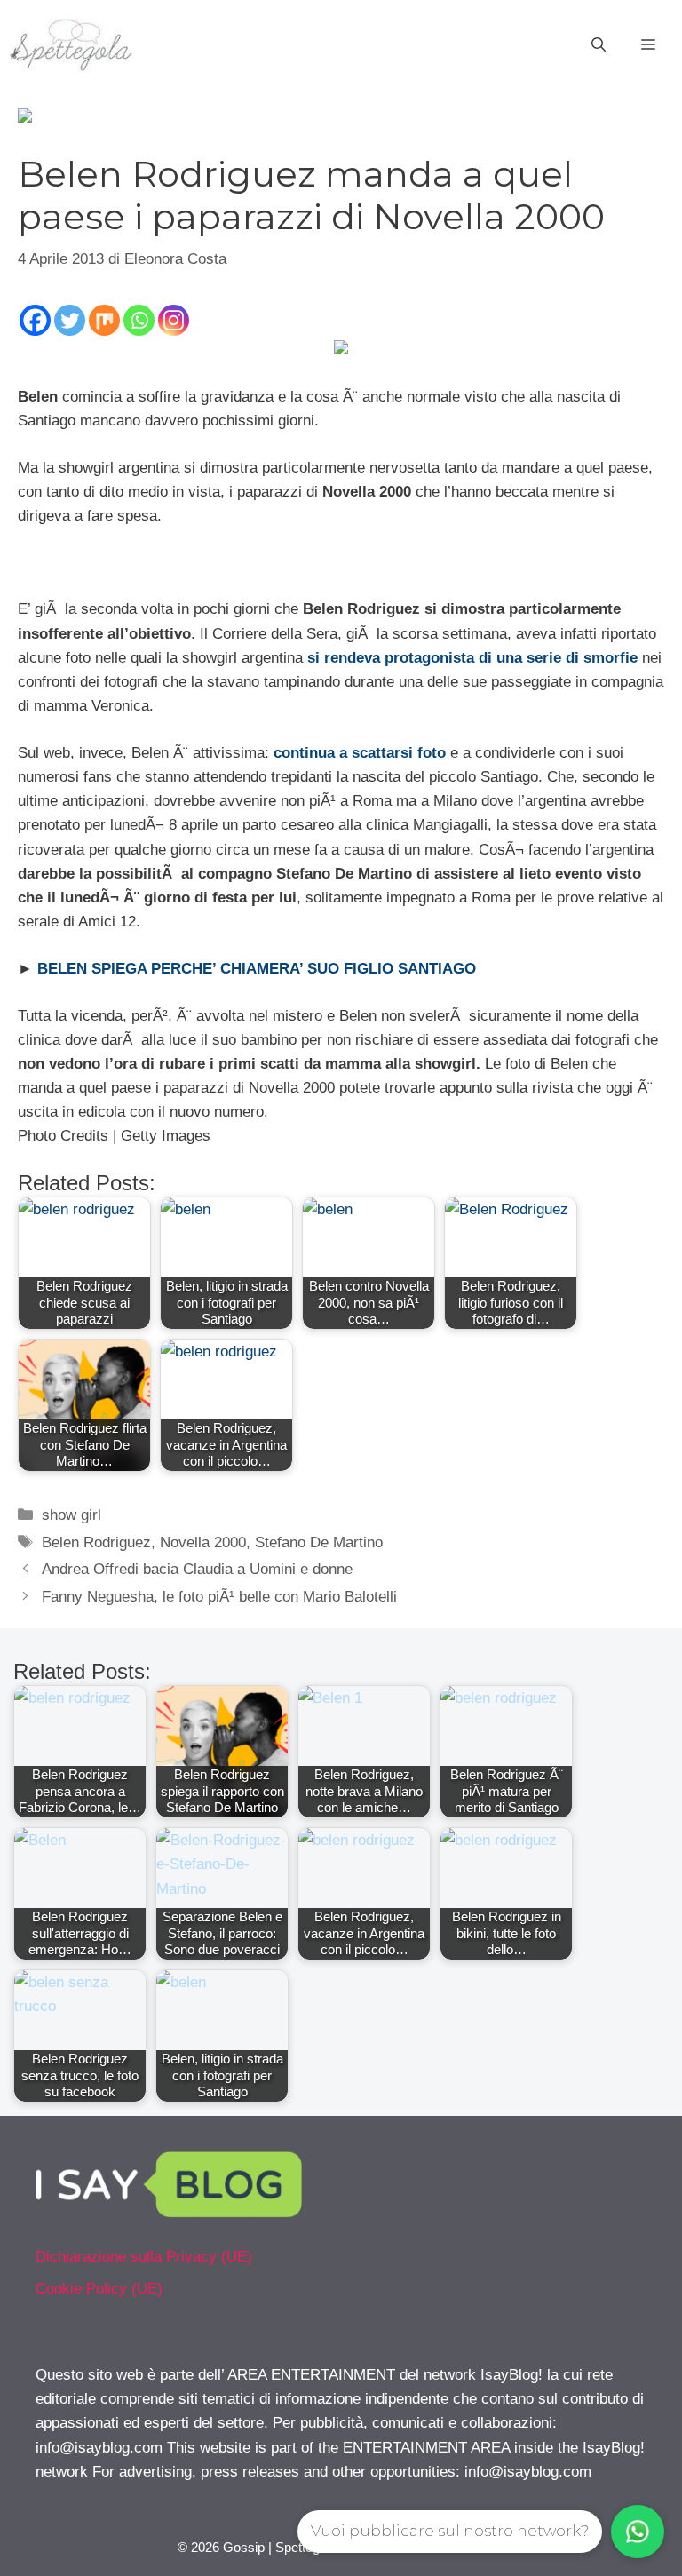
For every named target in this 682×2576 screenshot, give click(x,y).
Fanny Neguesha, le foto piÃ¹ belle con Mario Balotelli (219, 1597)
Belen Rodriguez (96, 1542)
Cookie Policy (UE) (99, 2289)
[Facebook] (35, 320)
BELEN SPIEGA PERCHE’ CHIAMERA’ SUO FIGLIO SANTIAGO (257, 969)
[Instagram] (174, 320)
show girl (71, 1515)
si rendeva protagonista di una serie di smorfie (472, 658)
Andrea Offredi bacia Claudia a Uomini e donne (197, 1569)
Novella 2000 (203, 1542)
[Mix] (104, 320)
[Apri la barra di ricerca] (599, 45)
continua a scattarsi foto (360, 753)
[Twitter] (70, 320)
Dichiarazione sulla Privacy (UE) (144, 2257)
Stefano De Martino (319, 1542)
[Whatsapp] (139, 320)
